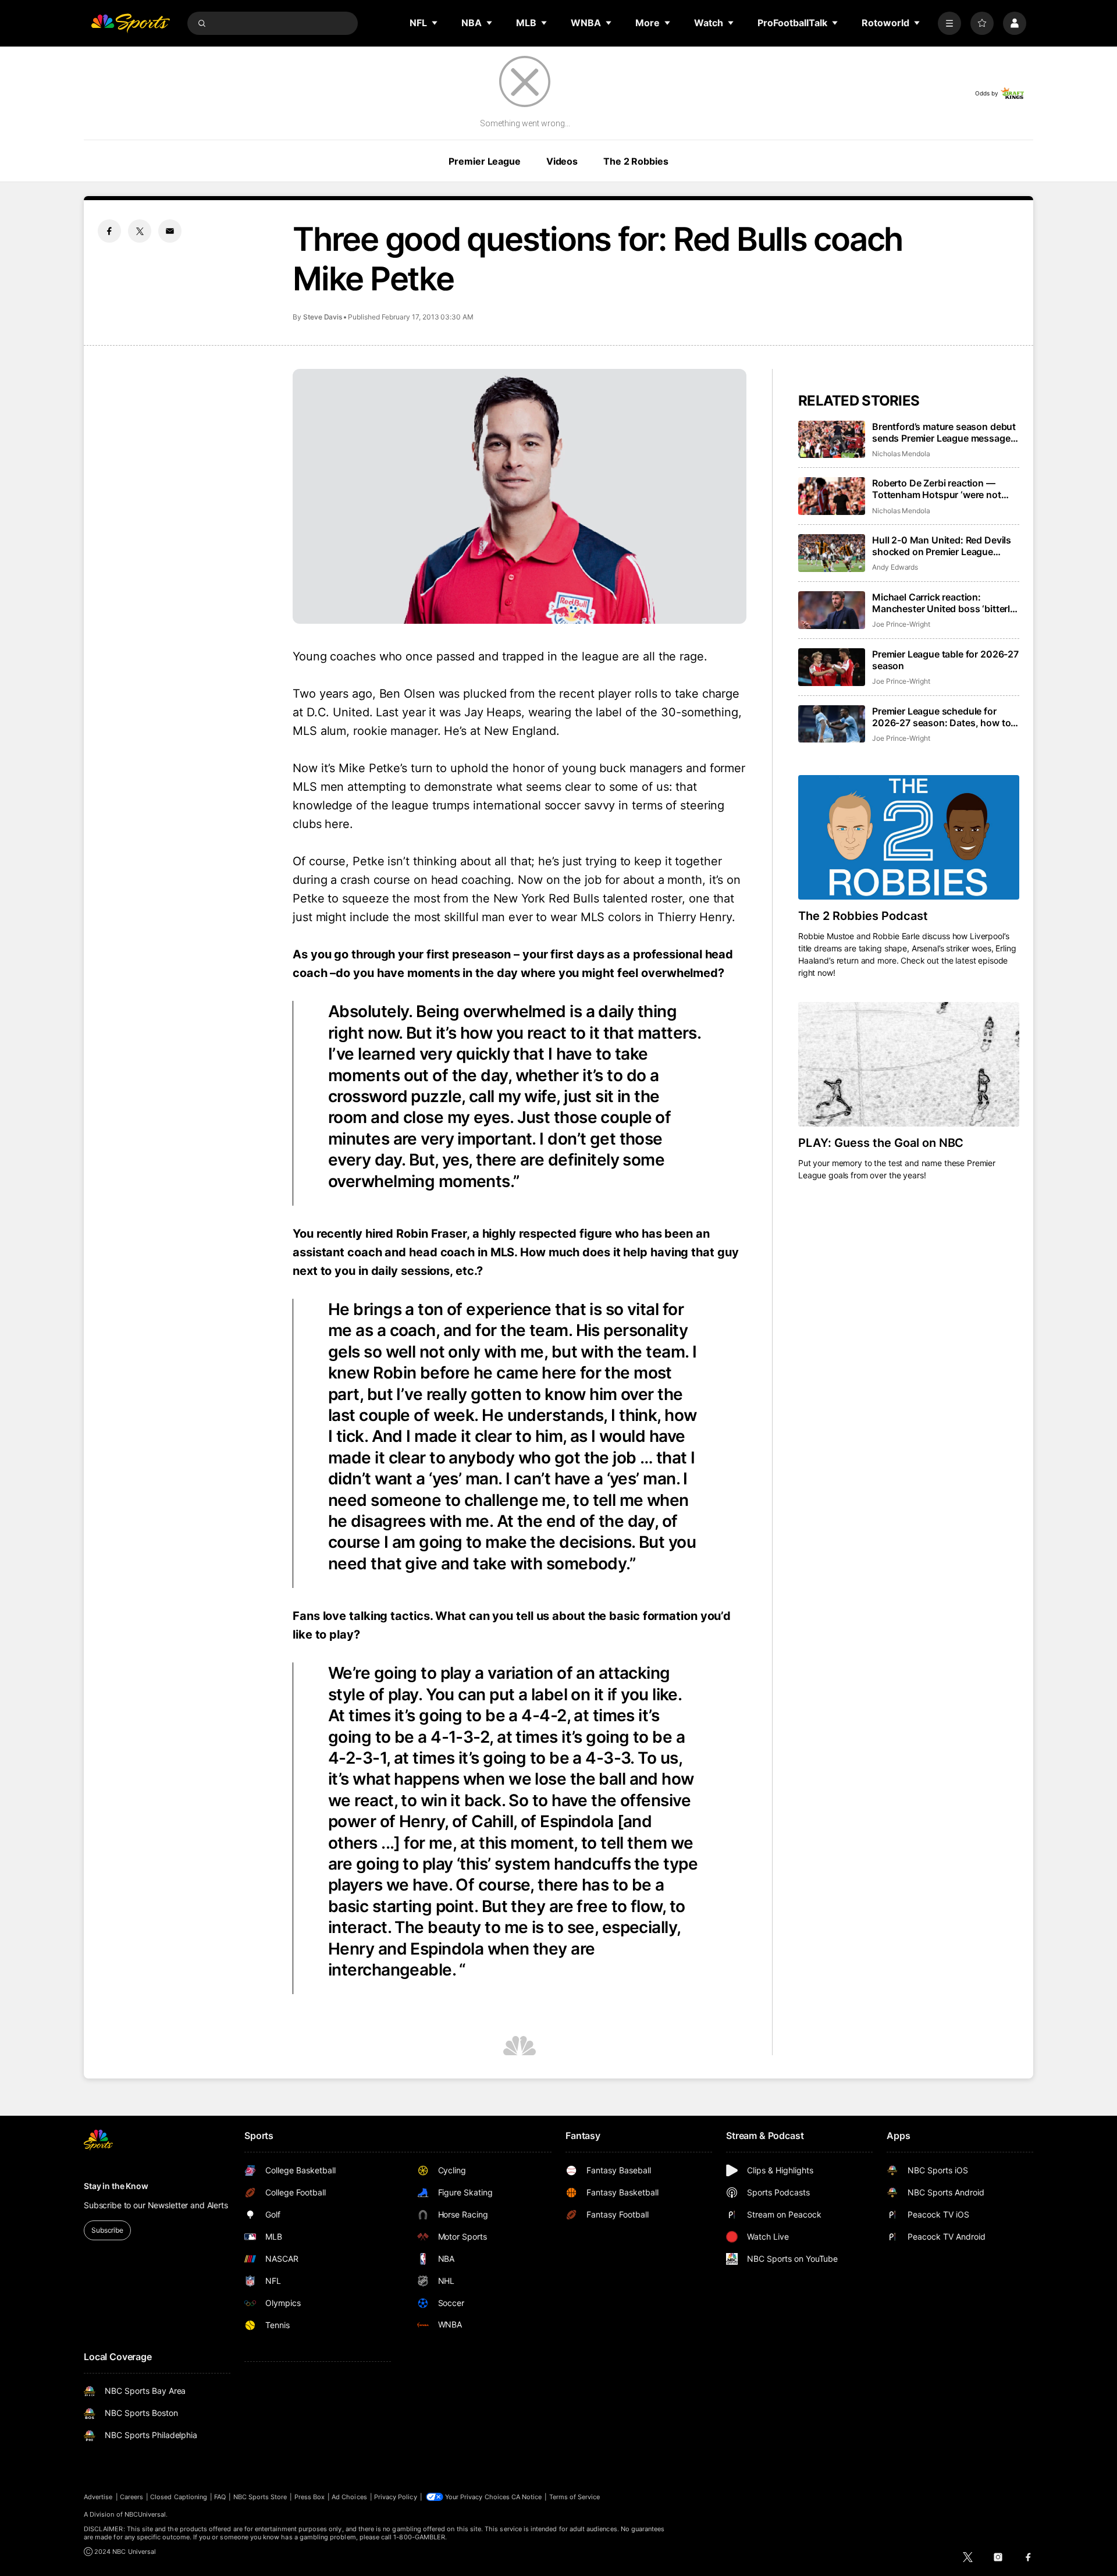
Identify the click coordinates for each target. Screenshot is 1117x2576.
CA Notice (527, 2497)
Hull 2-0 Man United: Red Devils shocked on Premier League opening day (942, 546)
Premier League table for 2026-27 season (945, 660)
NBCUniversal (145, 2514)
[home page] (130, 23)
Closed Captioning (179, 2497)
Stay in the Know (116, 2186)
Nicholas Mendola (901, 454)
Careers (131, 2497)
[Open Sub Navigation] (435, 23)
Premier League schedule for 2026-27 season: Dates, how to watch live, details (941, 717)
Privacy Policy (396, 2497)
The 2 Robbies (636, 161)
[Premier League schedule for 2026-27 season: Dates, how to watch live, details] (832, 724)
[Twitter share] (140, 231)
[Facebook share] (109, 231)
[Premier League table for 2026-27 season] (832, 667)
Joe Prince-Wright (901, 624)
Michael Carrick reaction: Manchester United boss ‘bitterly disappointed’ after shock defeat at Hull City (944, 603)
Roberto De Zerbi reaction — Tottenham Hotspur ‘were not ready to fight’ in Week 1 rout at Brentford (940, 489)
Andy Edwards (895, 567)
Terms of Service (575, 2497)
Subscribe (107, 2230)
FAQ (220, 2497)
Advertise (98, 2497)
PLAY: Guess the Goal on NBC (881, 1143)
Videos (562, 161)
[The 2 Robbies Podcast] (909, 837)
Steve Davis (323, 317)
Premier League (484, 161)
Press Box (310, 2497)
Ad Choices (349, 2497)
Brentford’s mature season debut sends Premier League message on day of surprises (944, 432)
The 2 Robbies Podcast (863, 916)
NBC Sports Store (260, 2497)
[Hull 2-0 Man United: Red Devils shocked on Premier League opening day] (832, 553)
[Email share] (170, 231)
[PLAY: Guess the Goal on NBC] (909, 1064)
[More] (949, 23)
